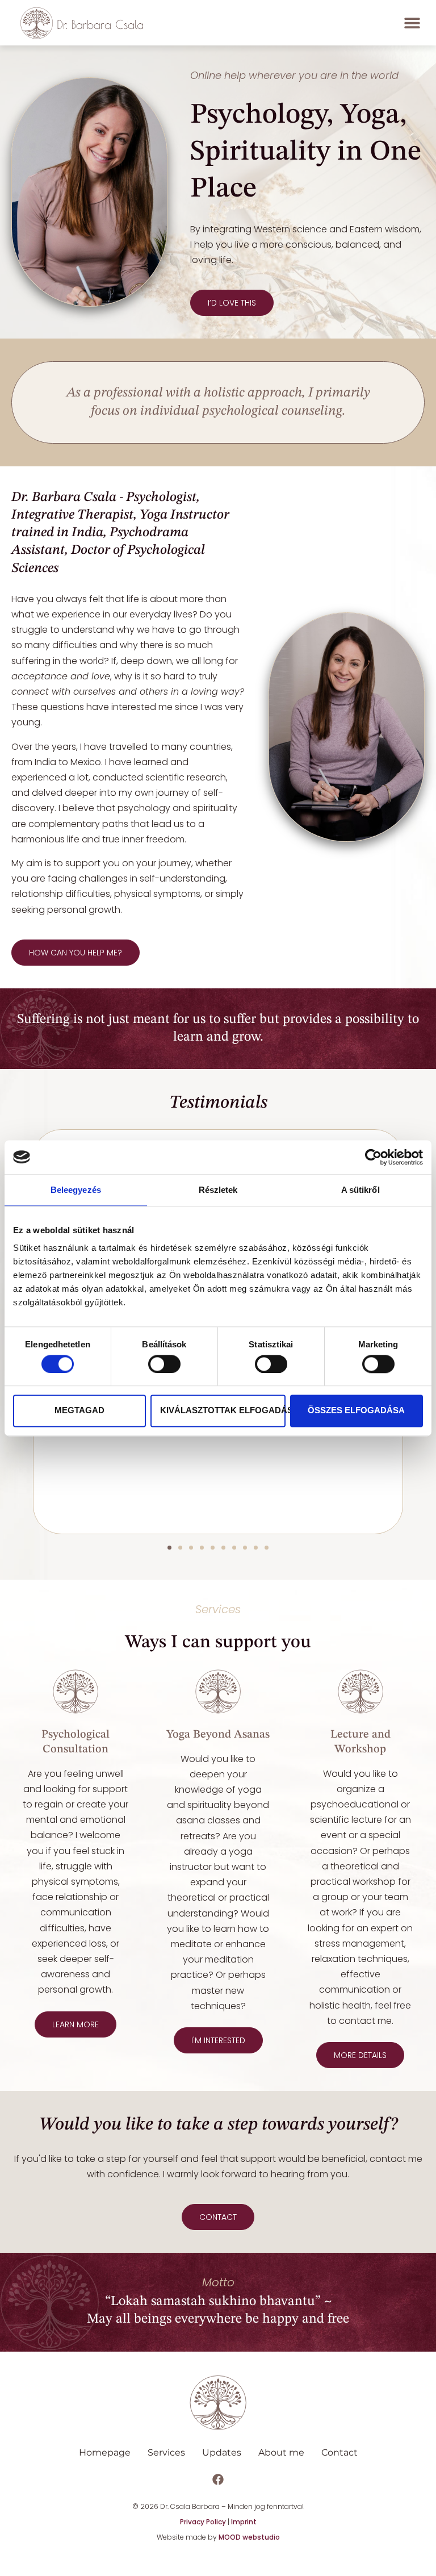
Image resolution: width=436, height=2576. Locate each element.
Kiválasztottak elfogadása (223, 1411)
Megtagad (79, 1411)
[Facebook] (218, 2479)
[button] (412, 22)
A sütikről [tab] (360, 1190)
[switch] (164, 1364)
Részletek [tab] (218, 1190)
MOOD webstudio (249, 2537)
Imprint (244, 2522)
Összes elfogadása (356, 1411)
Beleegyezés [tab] (76, 1190)
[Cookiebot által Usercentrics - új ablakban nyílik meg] (373, 1157)
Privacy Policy (203, 2522)
